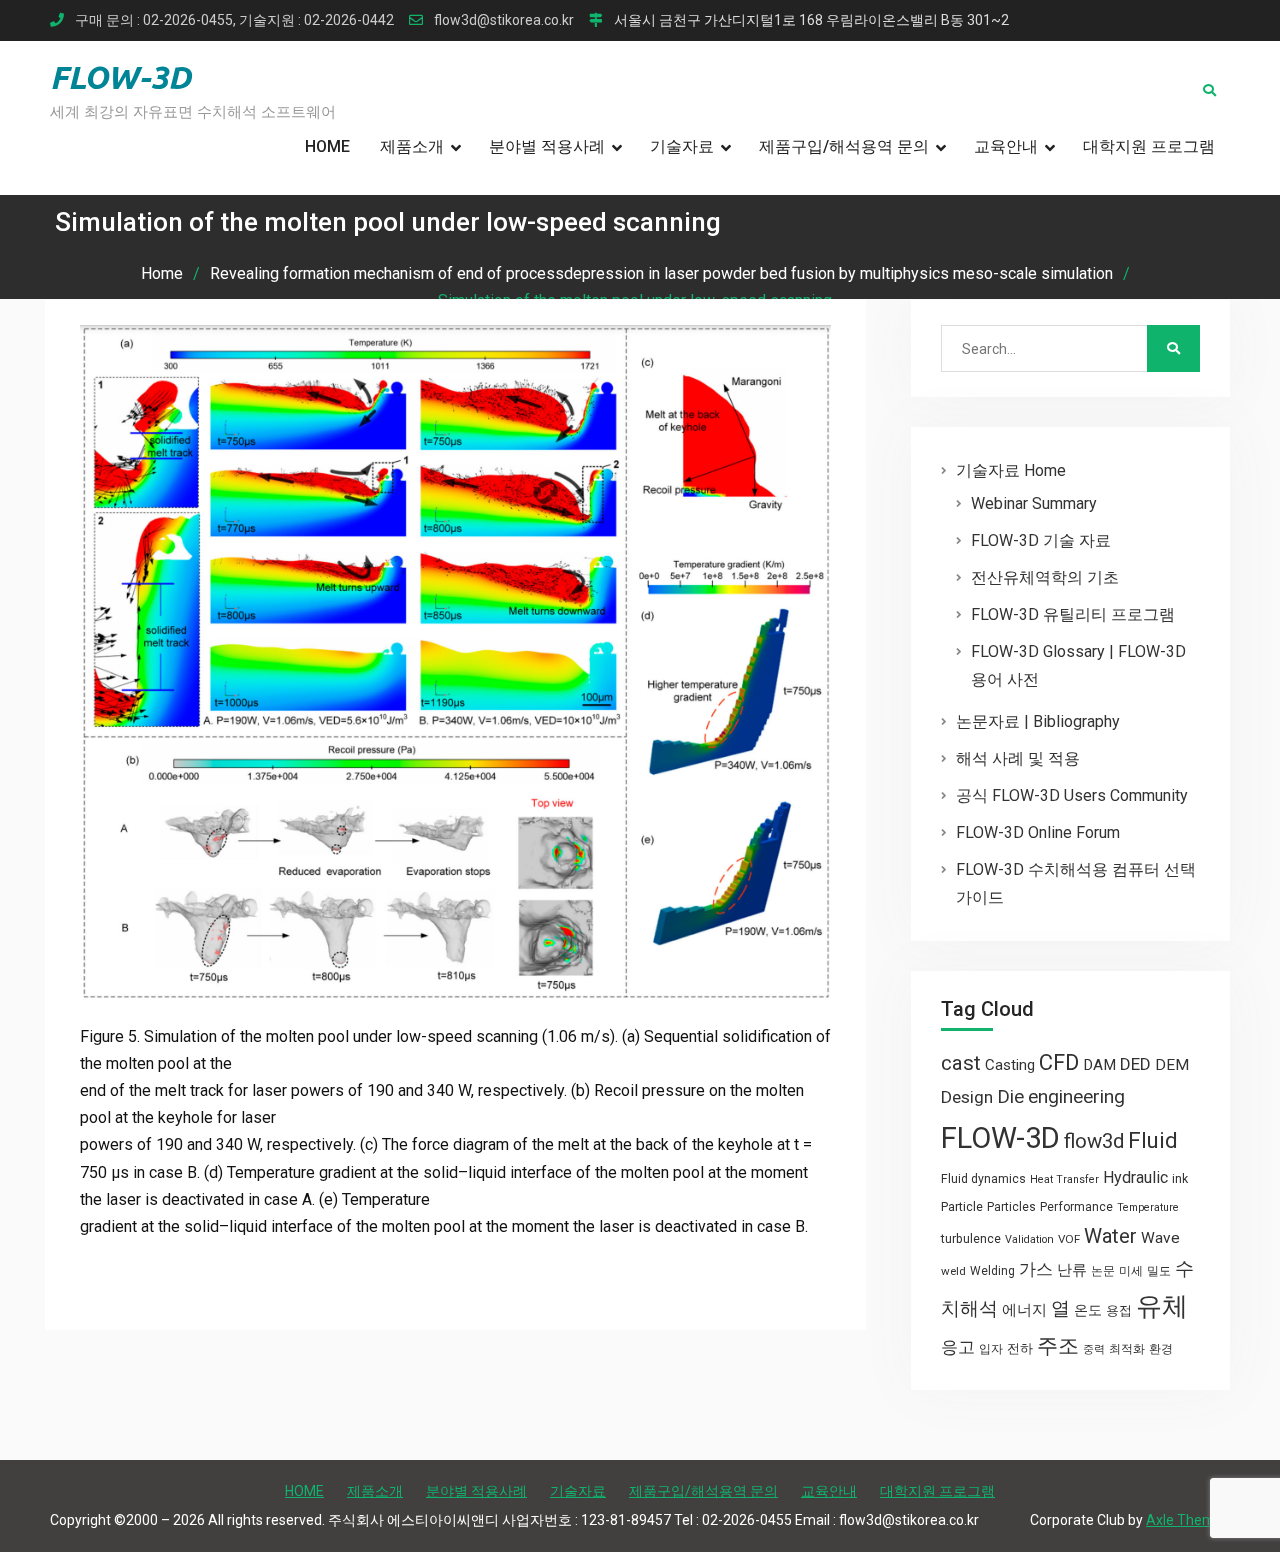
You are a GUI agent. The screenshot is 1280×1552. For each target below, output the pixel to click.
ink (1180, 1179)
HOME (327, 146)
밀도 (1159, 1271)
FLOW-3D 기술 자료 (1041, 540)
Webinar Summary (1034, 503)
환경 (1161, 1349)
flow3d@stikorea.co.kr (504, 20)
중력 (1094, 1349)
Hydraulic (1135, 1177)
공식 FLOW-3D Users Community (1072, 795)
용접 (1119, 1310)
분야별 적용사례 (547, 146)
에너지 (1024, 1310)
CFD (1059, 1062)
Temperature (1148, 1207)
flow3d (1094, 1141)
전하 (1020, 1348)
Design (967, 1097)
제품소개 (412, 146)
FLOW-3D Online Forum (1038, 832)
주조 (1058, 1345)
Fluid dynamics (983, 1179)
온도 (1088, 1310)
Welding (992, 1271)
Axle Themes (1188, 1520)
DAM (1099, 1065)
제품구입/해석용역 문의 (844, 146)
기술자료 (682, 146)
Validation (1029, 1239)
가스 (1036, 1269)
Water (1110, 1236)
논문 (1103, 1271)
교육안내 (1006, 146)
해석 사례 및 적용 (1018, 758)
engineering (1076, 1096)
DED (1135, 1064)
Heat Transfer (1064, 1179)
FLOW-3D (120, 77)
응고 (958, 1347)
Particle (962, 1206)
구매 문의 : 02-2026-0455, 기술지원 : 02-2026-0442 (234, 20)
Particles (1011, 1207)
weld (953, 1271)
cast (961, 1063)
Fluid (1153, 1140)
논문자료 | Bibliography (1038, 721)
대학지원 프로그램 (1149, 146)
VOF (1069, 1239)
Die (1010, 1097)
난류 (1072, 1270)
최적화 (1127, 1349)
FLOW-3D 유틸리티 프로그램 (1073, 614)
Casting (1010, 1065)
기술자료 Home (1011, 470)
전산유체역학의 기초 (1045, 577)
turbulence (971, 1239)
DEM (1172, 1065)
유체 (1162, 1306)
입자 (991, 1349)
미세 (1131, 1271)
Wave (1160, 1238)
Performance (1076, 1207)
